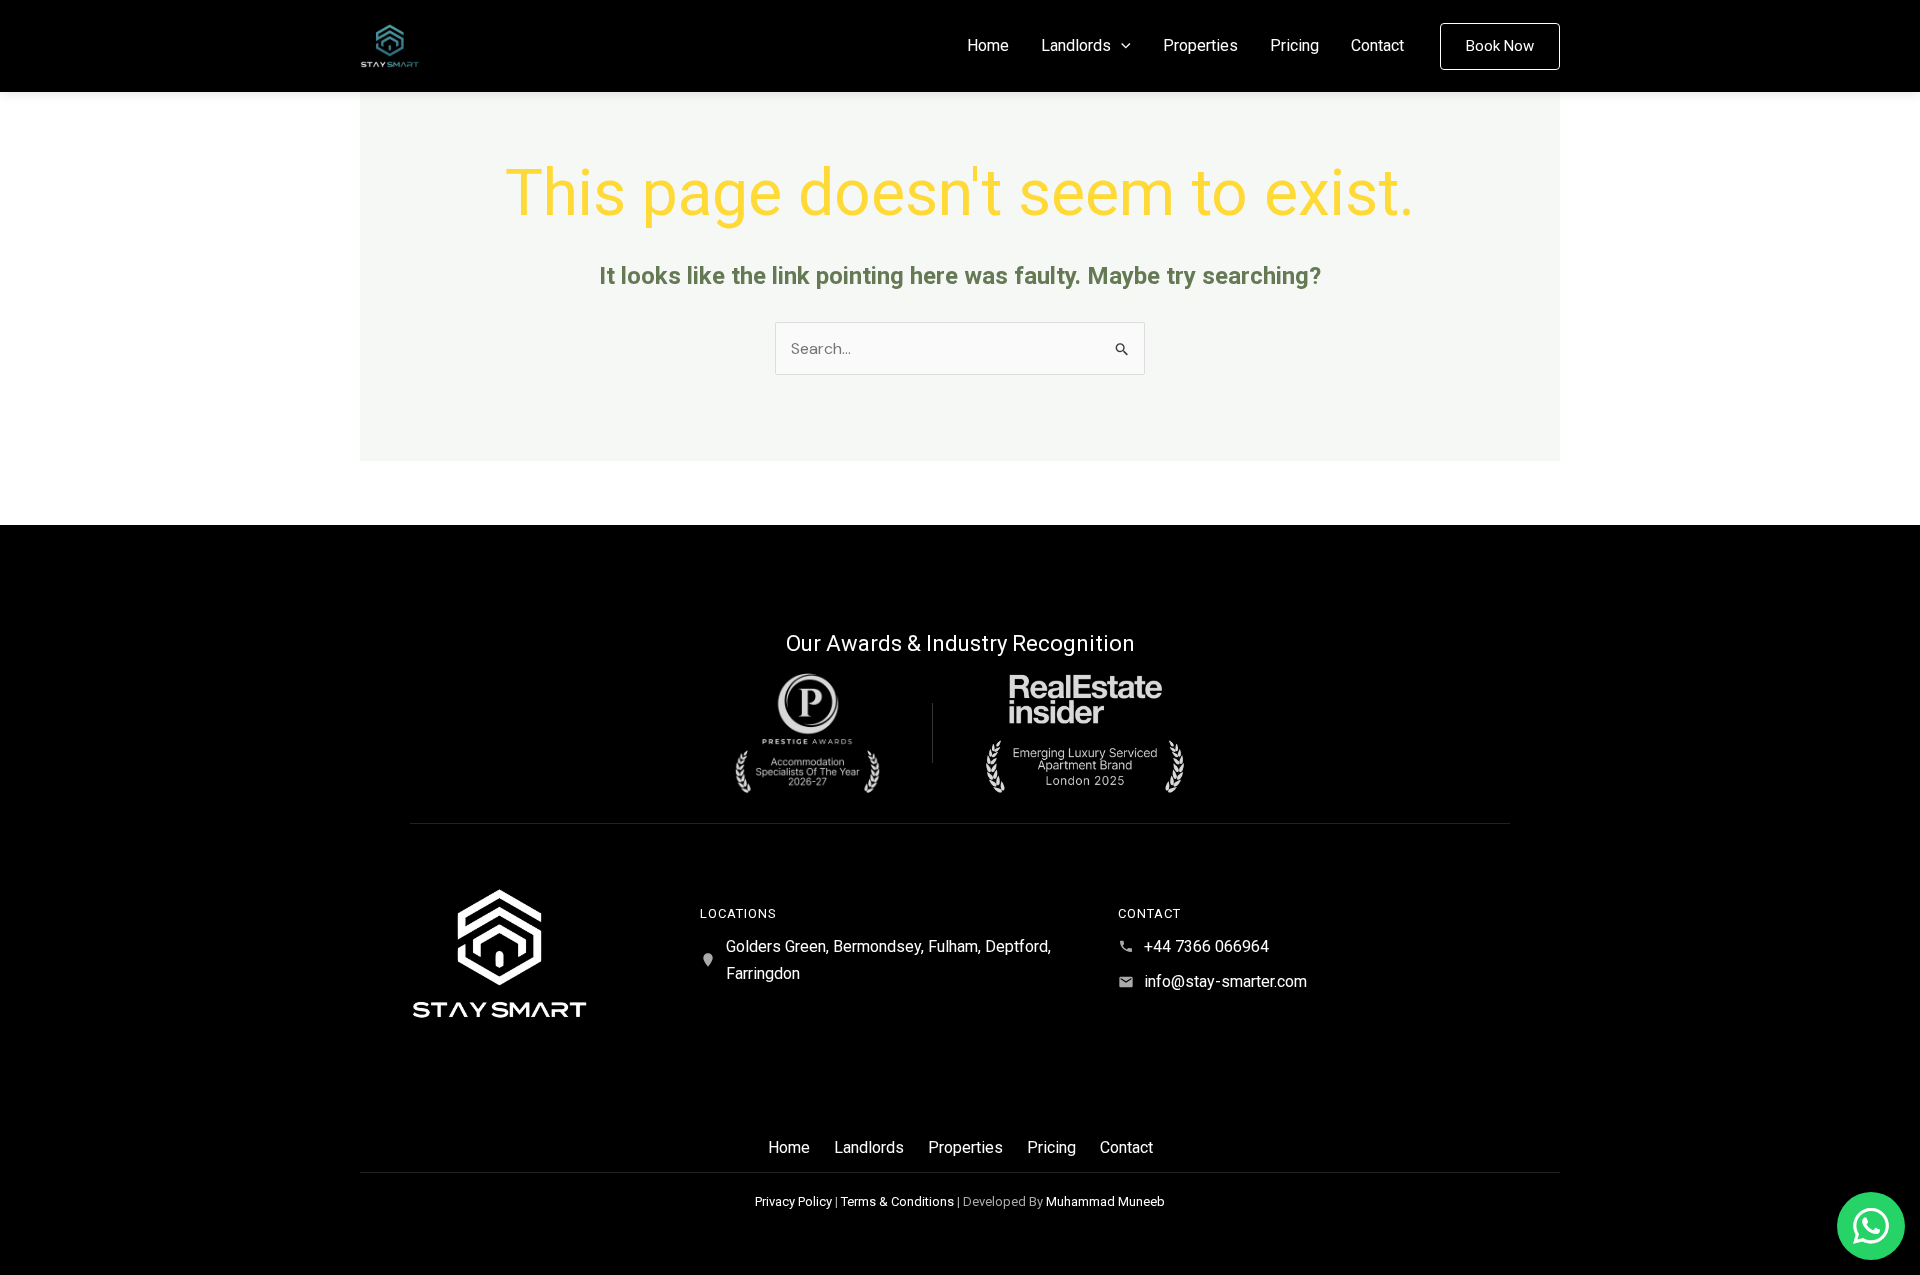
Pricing (1294, 45)
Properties (1200, 45)
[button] (1121, 46)
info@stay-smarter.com (1225, 981)
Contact (1377, 45)
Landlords (1076, 45)
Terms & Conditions (897, 1201)
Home (988, 45)
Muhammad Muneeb (1105, 1201)
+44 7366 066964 (1206, 946)
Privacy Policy (793, 1201)
